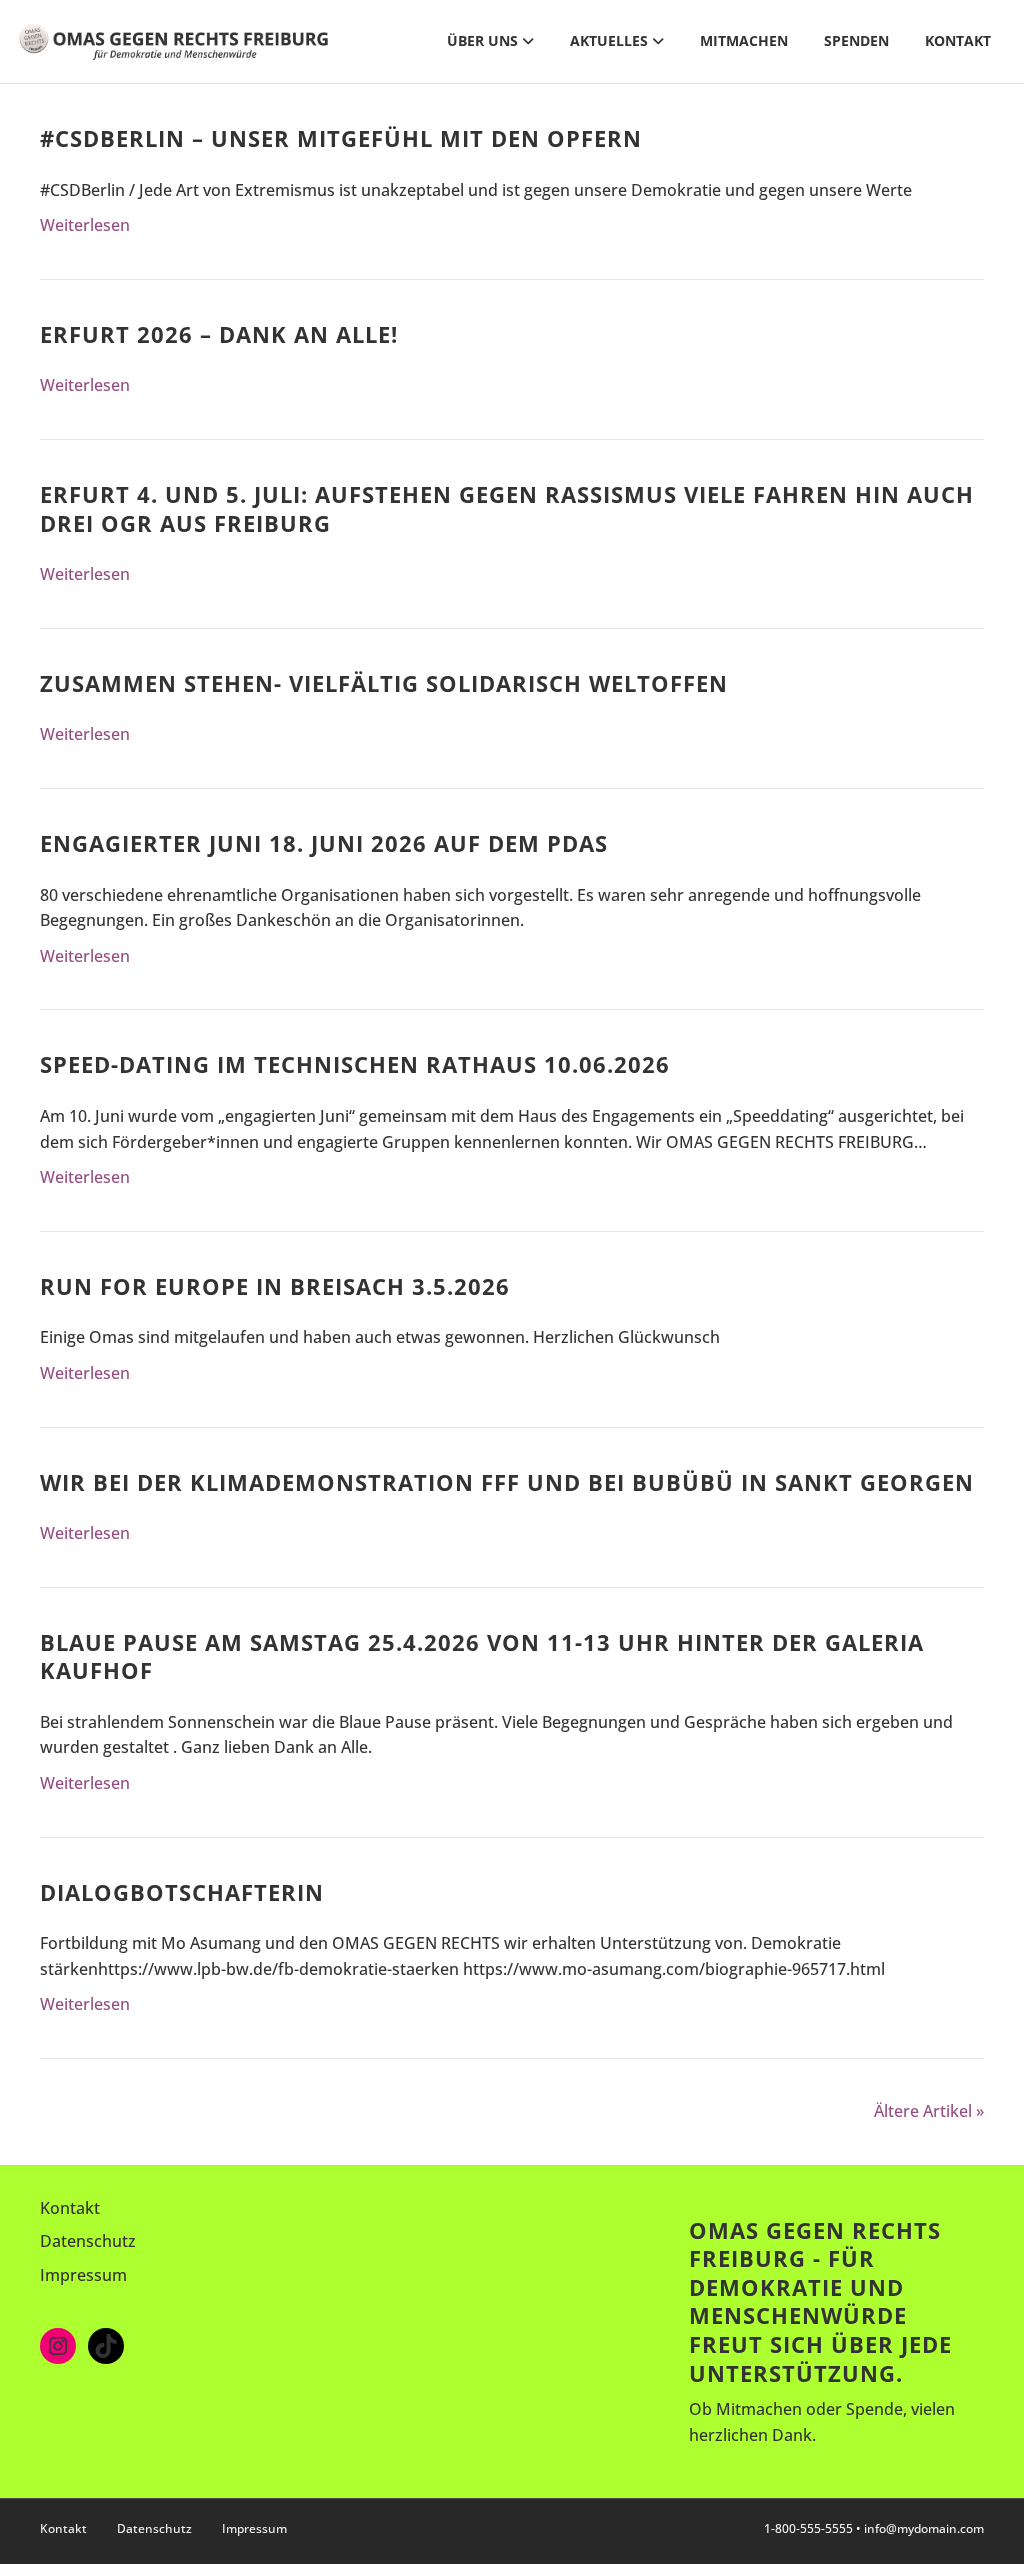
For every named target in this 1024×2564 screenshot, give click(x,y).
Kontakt (958, 40)
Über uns (482, 40)
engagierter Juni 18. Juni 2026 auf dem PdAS (324, 843)
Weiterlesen (85, 225)
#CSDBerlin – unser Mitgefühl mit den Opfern (341, 138)
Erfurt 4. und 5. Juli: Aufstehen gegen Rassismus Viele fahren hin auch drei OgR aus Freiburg (507, 508)
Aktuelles (609, 40)
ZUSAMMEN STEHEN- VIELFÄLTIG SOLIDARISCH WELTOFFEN (384, 683)
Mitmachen (744, 40)
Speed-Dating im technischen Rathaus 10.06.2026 (355, 1064)
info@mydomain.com (924, 2528)
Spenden (856, 40)
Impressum (83, 2275)
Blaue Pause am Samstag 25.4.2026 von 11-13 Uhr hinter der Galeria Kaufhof (482, 1656)
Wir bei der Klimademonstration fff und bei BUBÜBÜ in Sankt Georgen (507, 1482)
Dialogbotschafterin (182, 1892)
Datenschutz (88, 2241)
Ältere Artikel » (929, 2111)
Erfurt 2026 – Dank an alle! (219, 334)
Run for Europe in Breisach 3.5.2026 (275, 1286)
